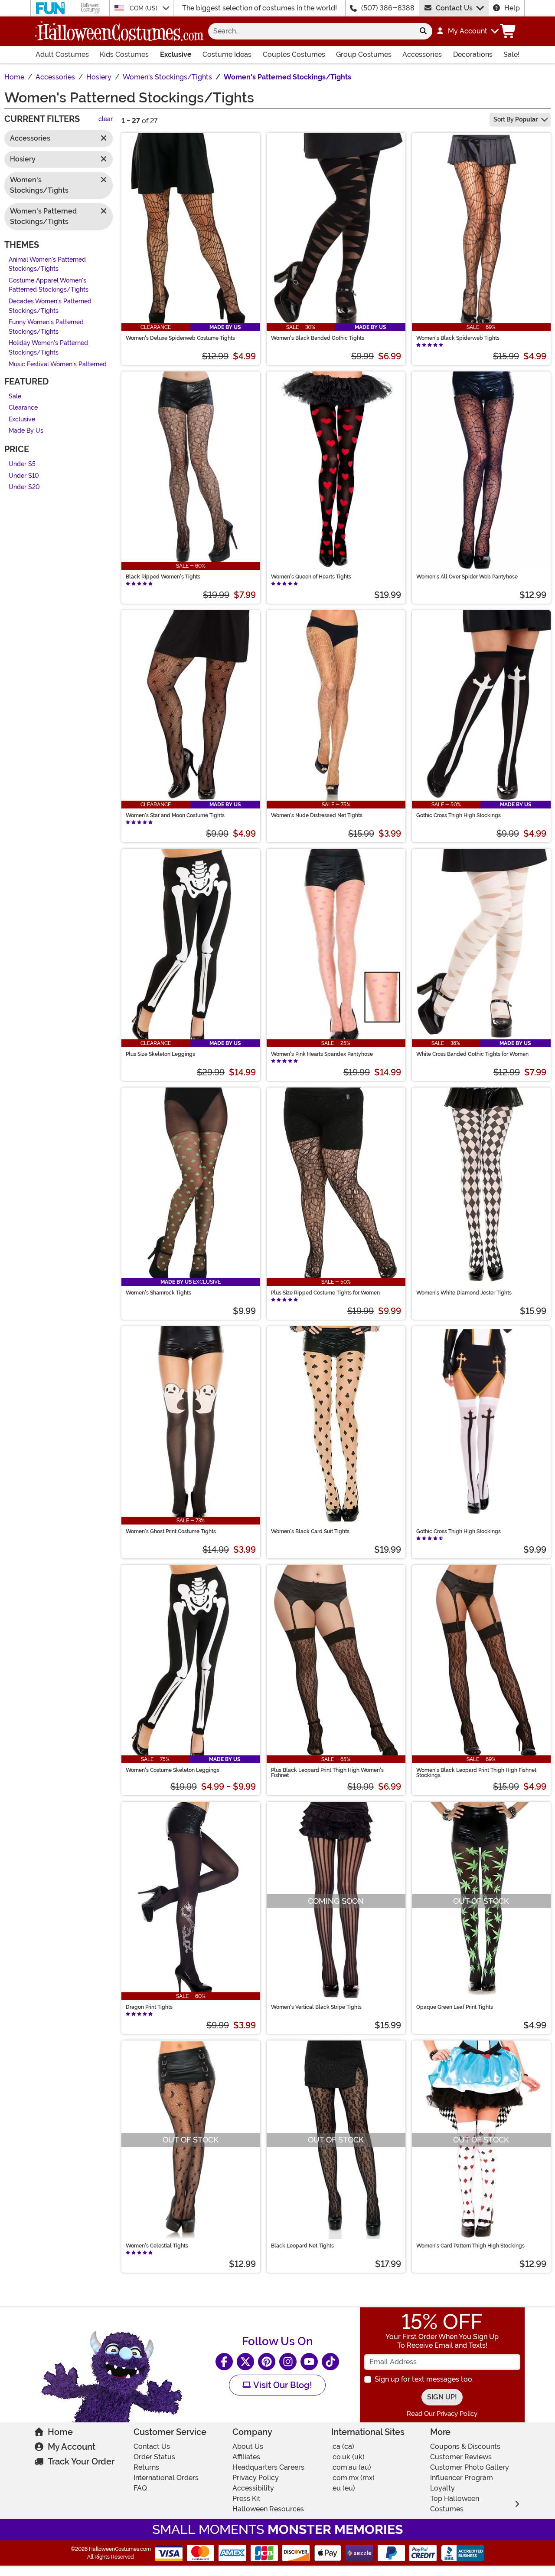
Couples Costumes (294, 54)
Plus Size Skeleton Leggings (160, 1054)
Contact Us (454, 8)
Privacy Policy (256, 2478)
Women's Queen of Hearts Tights (311, 577)
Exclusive (176, 54)
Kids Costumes (124, 54)
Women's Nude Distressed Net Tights (317, 815)
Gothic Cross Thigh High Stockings (459, 815)
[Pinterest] (267, 2362)
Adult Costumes (62, 54)
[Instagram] (288, 2362)
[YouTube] (309, 2362)
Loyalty (442, 2488)
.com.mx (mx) (353, 2478)
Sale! (511, 54)
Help (512, 8)
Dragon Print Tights (149, 2007)
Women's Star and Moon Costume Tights (175, 815)
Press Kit (246, 2499)
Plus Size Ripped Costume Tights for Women (325, 1293)
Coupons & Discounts (465, 2446)
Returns (146, 2467)
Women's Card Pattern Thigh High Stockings (470, 2246)
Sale (15, 396)
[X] (245, 2362)
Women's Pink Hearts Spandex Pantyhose (322, 1054)
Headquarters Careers (268, 2467)
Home (60, 2432)
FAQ (140, 2488)
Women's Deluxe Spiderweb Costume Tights (180, 338)
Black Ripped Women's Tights (163, 577)
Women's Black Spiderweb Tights (458, 338)
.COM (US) (144, 8)
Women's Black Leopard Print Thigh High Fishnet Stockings (476, 1773)
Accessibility (253, 2488)
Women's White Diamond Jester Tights (464, 1293)
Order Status (154, 2457)
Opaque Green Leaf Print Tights (455, 2007)
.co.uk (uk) (348, 2457)
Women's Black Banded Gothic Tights (318, 338)
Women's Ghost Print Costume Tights (171, 1531)
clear (106, 120)
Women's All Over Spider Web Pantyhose (467, 577)
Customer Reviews (461, 2457)
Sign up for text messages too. (424, 2379)
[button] (467, 31)
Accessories (422, 54)
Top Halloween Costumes (455, 2504)
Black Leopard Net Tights (302, 2246)
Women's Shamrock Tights (158, 1293)
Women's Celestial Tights (157, 2246)
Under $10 (24, 476)
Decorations (473, 54)
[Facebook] (224, 2362)
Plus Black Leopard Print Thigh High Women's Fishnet (327, 1773)
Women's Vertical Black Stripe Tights (316, 2007)
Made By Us (26, 431)
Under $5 (22, 464)
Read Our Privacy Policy (442, 2414)
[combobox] (311, 31)
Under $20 (24, 488)
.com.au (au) (351, 2467)
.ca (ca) (343, 2446)
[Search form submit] (423, 31)
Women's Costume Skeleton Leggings (173, 1770)
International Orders (166, 2478)
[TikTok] (330, 2362)
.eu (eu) (343, 2488)
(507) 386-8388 (388, 8)
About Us (248, 2446)
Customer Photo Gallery (470, 2467)
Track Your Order (81, 2461)
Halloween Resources (268, 2509)
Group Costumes (364, 54)
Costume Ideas (227, 54)
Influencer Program (462, 2478)
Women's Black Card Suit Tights (310, 1531)
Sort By (516, 119)
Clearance (23, 408)
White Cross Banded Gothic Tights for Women (472, 1054)
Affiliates (246, 2457)
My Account (72, 2447)
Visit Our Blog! (282, 2385)
